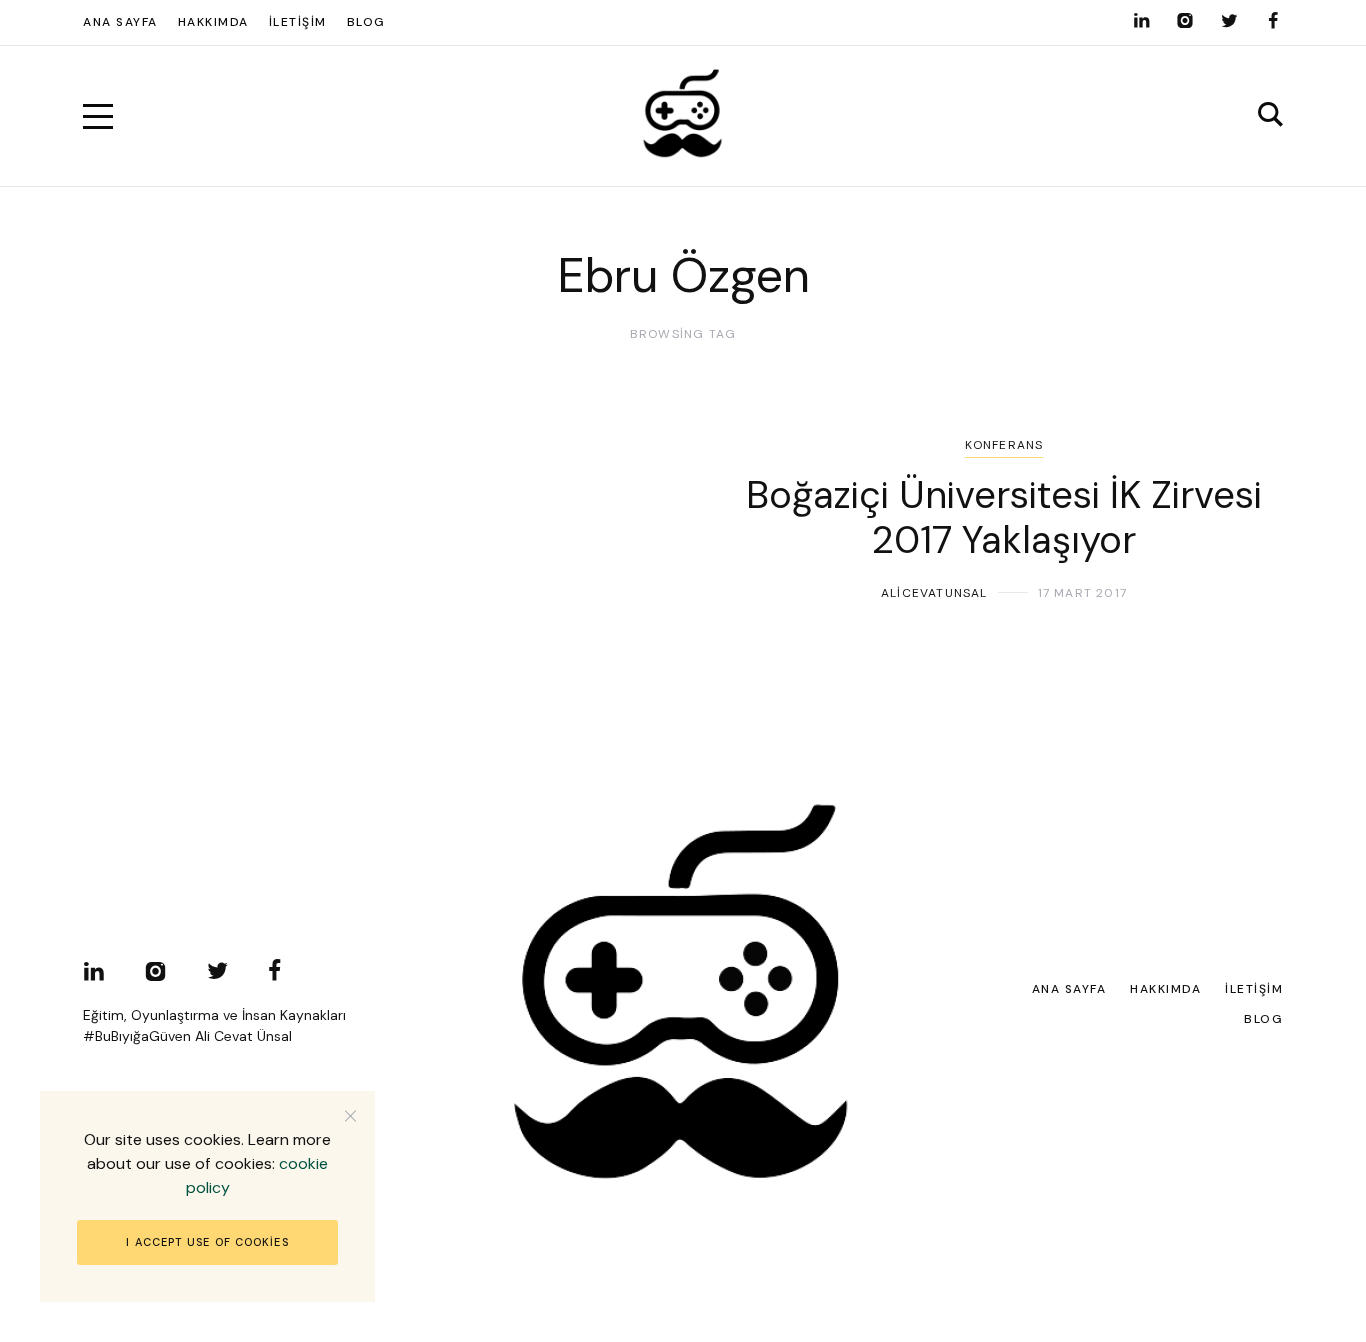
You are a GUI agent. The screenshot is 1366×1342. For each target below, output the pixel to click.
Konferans (1004, 445)
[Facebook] (1273, 21)
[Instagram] (1185, 21)
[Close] (350, 1115)
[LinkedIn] (1141, 21)
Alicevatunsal (934, 593)
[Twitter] (1229, 21)
